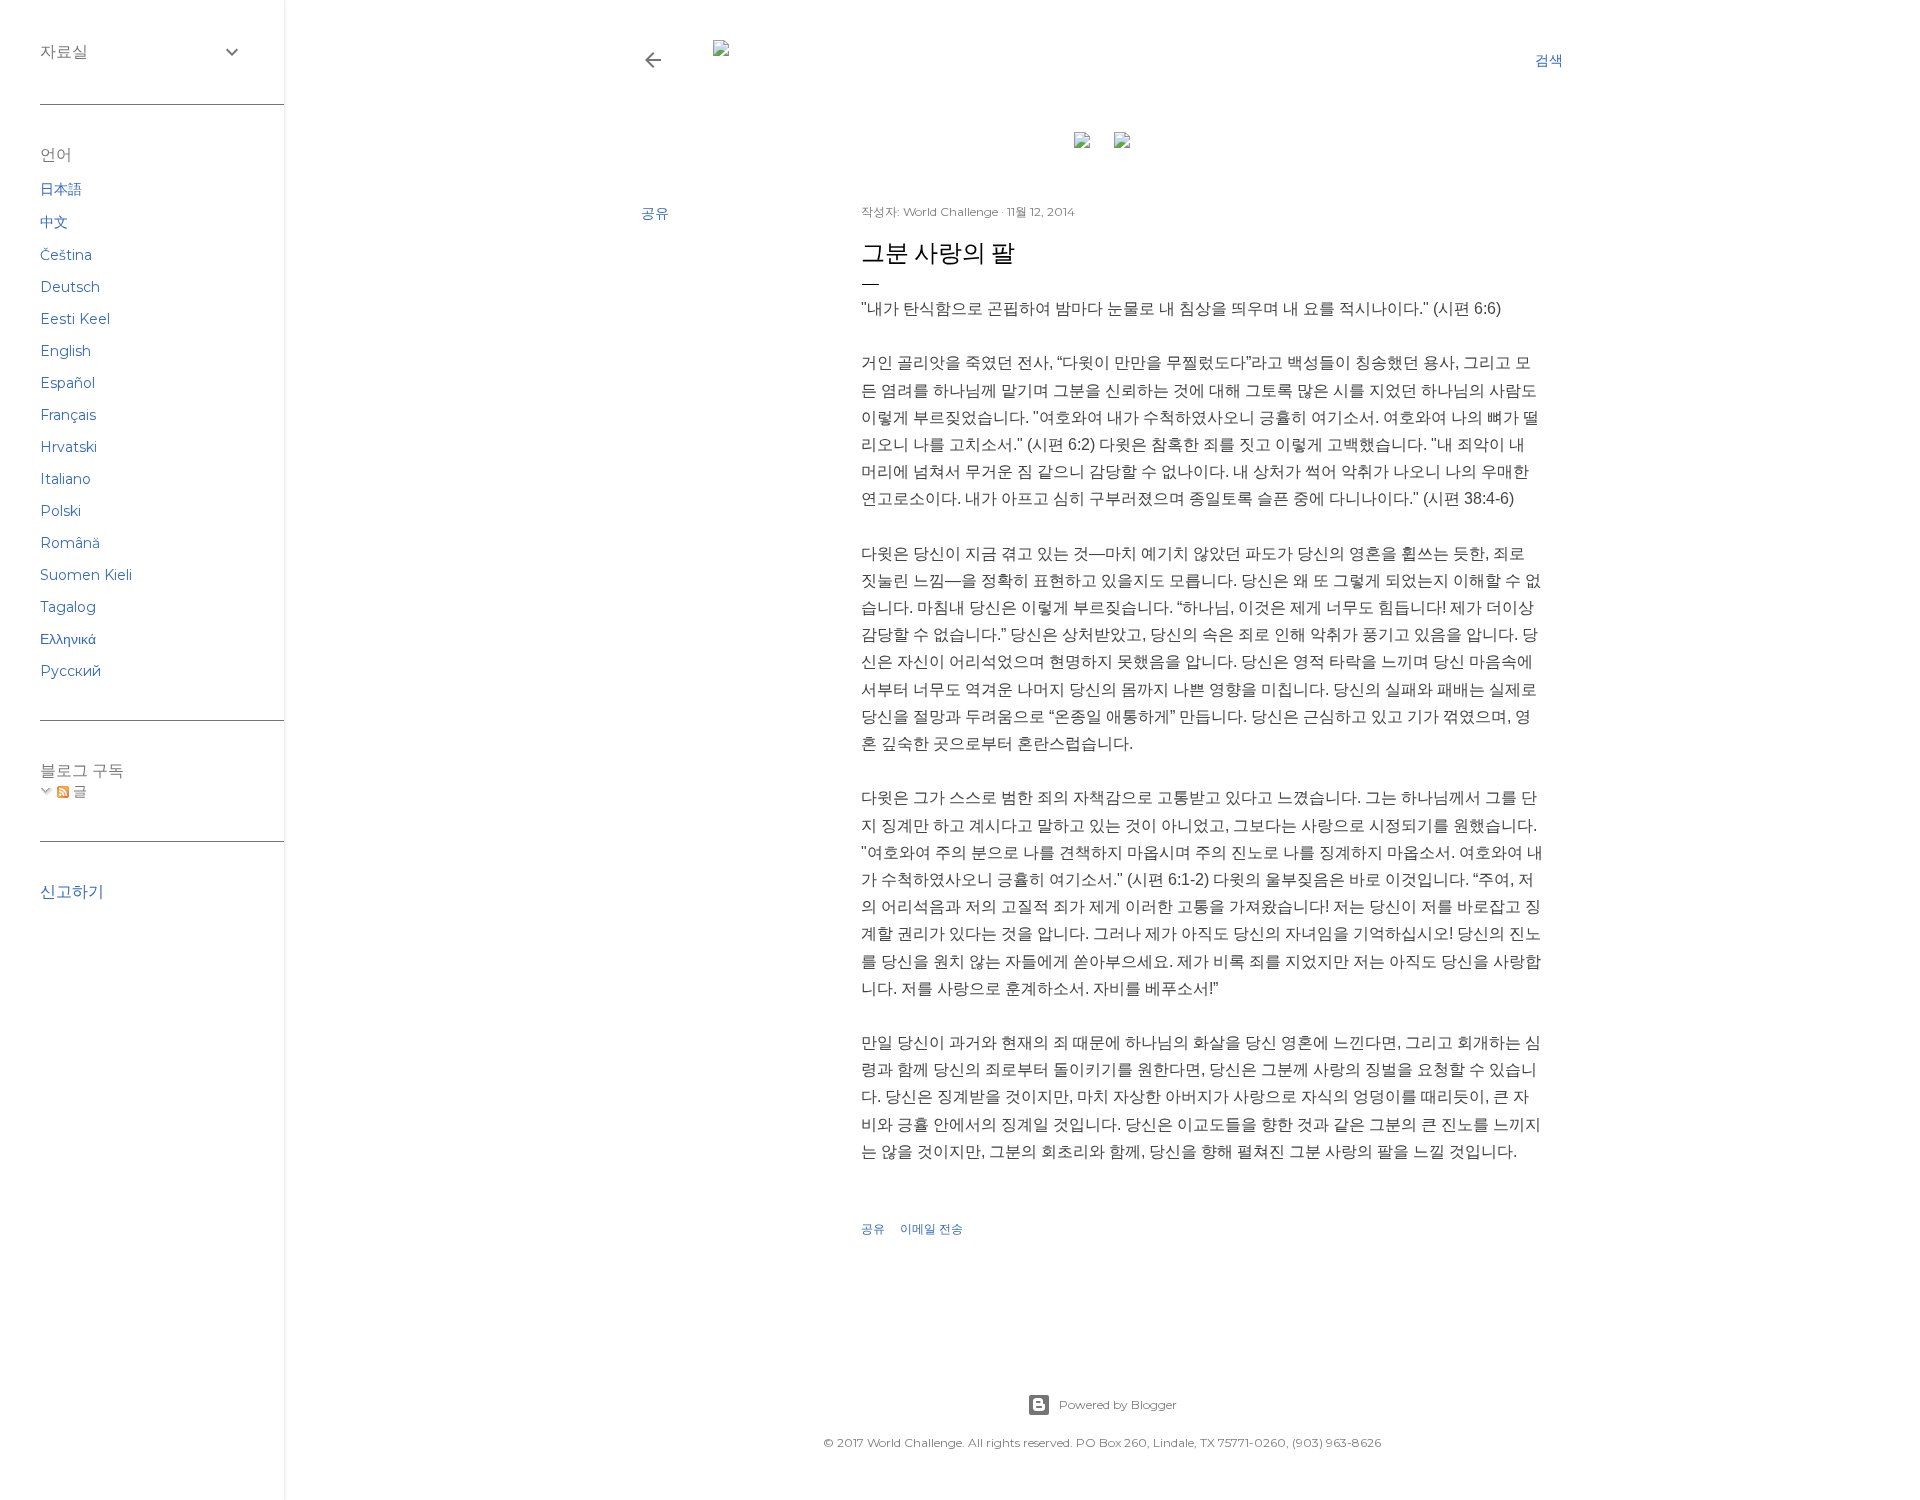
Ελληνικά (68, 639)
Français (68, 415)
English (65, 351)
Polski (60, 511)
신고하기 (72, 891)
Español (67, 383)
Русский (70, 671)
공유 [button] (655, 213)
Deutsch (70, 287)
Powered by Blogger (1118, 1404)
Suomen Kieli (86, 575)
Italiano (65, 479)
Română (70, 543)
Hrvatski (68, 447)
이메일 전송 (931, 1228)
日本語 (61, 189)
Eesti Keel (75, 319)
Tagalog (68, 607)
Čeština (66, 255)
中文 (54, 222)
